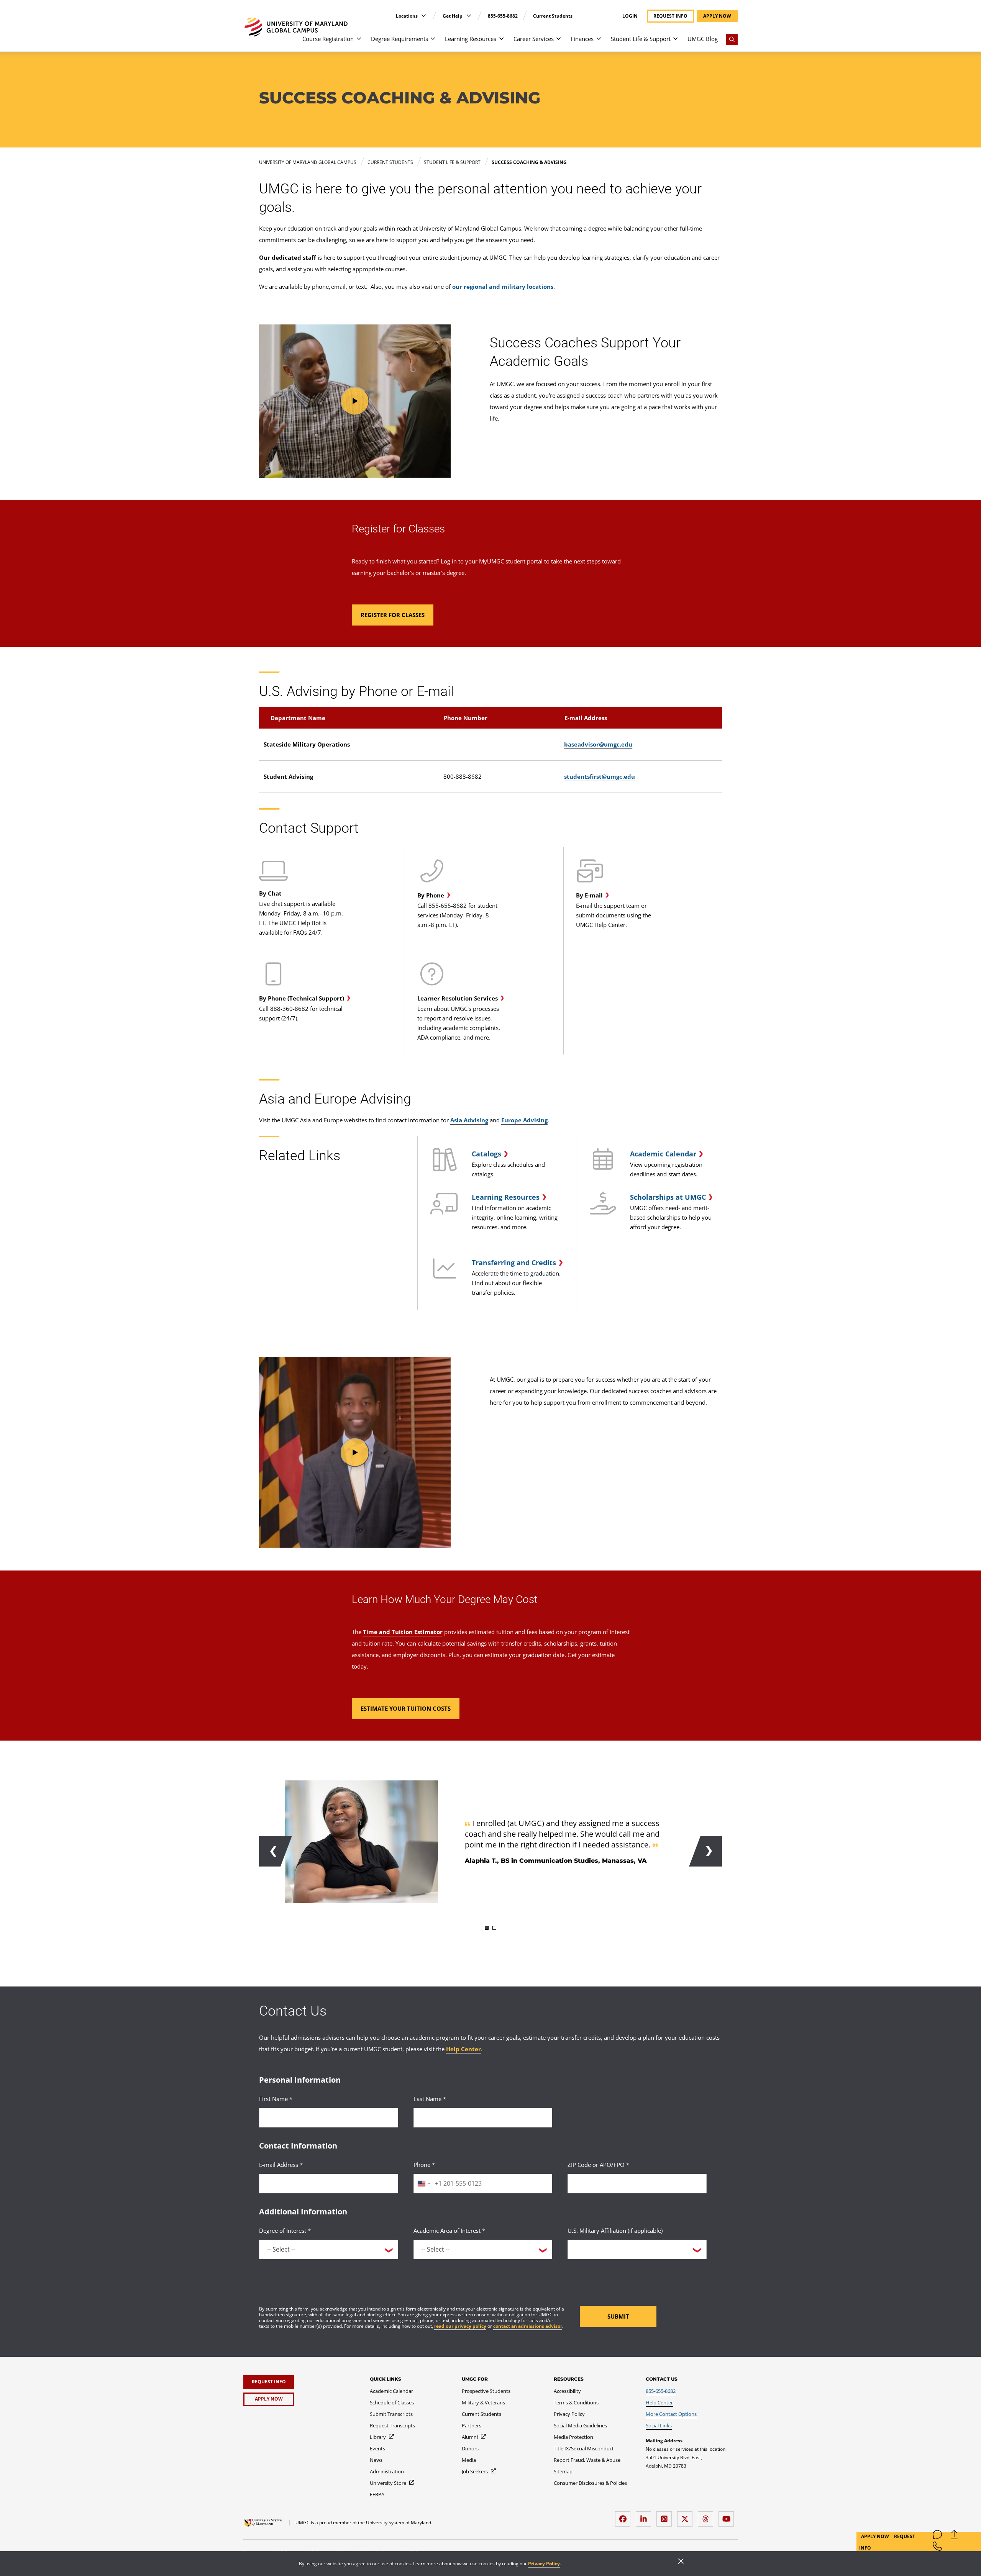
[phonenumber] (937, 2548)
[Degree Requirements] (433, 42)
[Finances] (599, 42)
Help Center (463, 2049)
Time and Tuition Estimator (403, 1632)
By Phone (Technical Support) (302, 998)
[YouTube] (728, 2516)
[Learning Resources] (501, 42)
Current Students (553, 16)
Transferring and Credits (514, 1263)
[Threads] (707, 2516)
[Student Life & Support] (675, 42)
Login (630, 16)
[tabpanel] (490, 1842)
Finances (582, 39)
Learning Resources (471, 39)
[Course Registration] (359, 42)
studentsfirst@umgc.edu (600, 776)
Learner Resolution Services (458, 998)
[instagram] (666, 2516)
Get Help (453, 16)
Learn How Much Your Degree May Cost (445, 1599)
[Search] (732, 39)
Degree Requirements (399, 39)
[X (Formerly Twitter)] (687, 2516)
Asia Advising (469, 1120)
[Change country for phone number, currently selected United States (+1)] (423, 2184)
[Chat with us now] (937, 2536)
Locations (407, 16)
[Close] (681, 2562)
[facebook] (625, 2516)
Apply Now (876, 2536)
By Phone (431, 895)
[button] (355, 401)
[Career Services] (559, 42)
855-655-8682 (503, 16)
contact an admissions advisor (528, 2326)
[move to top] (954, 2536)
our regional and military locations (503, 287)
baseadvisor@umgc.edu (598, 744)
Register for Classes (398, 529)
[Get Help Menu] (469, 16)
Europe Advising (524, 1120)
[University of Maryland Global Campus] (296, 27)
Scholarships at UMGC (668, 1197)
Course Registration (328, 39)
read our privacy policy (460, 2326)
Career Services (534, 39)
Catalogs (486, 1154)
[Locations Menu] (424, 16)
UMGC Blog (703, 39)
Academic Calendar (663, 1154)
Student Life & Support (641, 39)
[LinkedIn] (645, 2516)
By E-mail (589, 895)
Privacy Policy (544, 2564)
